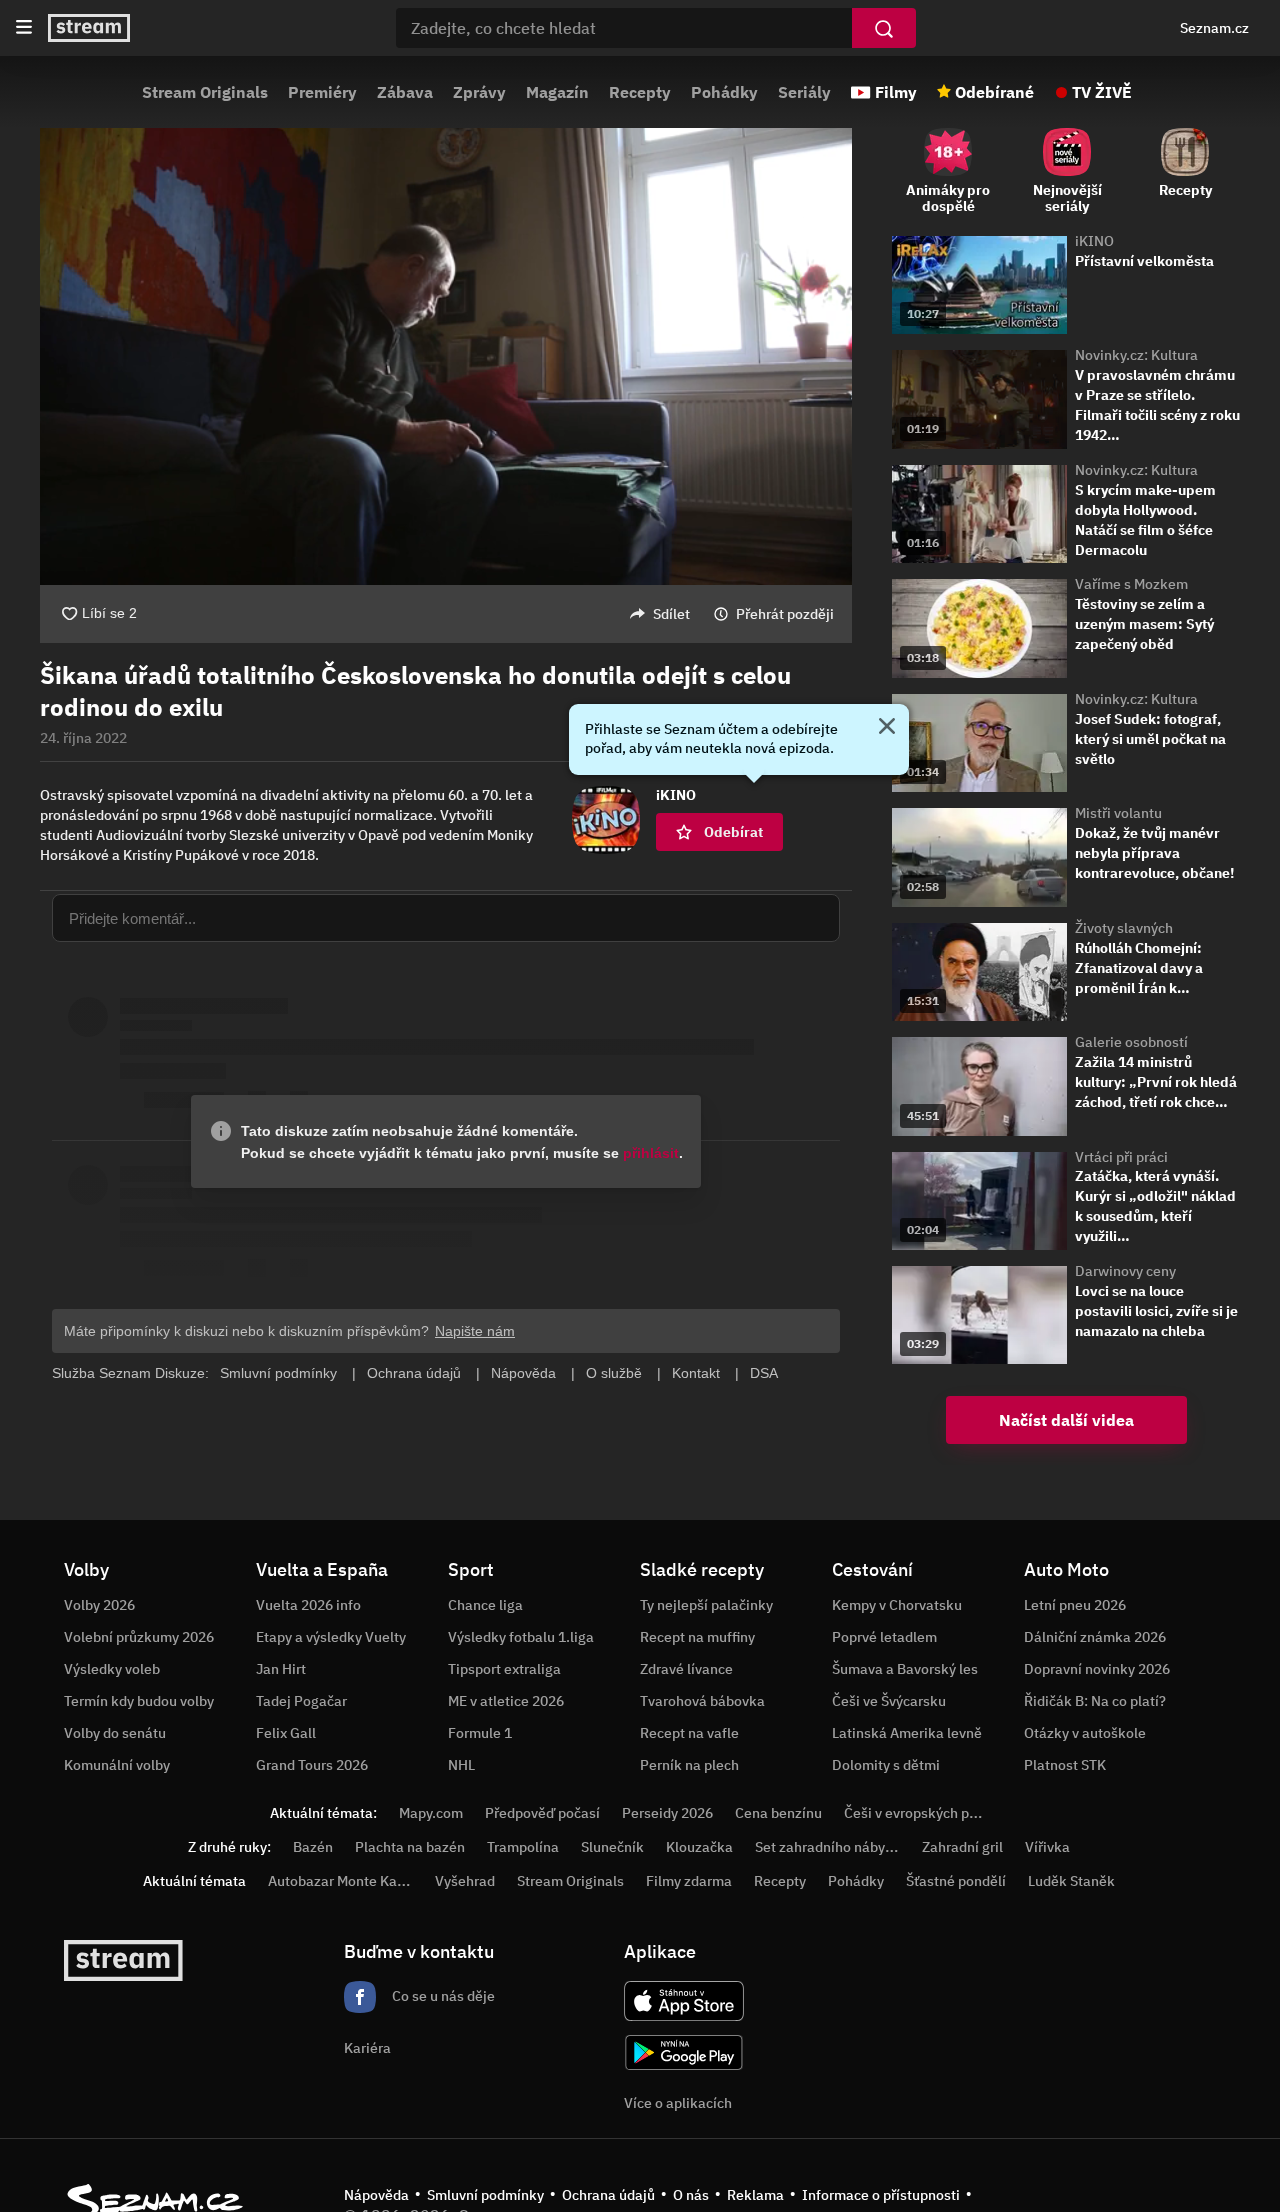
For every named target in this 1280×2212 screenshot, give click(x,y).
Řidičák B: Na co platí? (1095, 1701)
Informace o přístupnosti (881, 2195)
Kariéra (367, 2048)
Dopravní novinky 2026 (1097, 1669)
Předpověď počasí (542, 1813)
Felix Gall (286, 1733)
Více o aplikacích (678, 2103)
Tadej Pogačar (301, 1701)
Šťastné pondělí (956, 1881)
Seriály (804, 92)
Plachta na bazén (410, 1847)
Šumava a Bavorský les (905, 1669)
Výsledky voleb (112, 1669)
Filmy (896, 92)
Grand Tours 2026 (312, 1765)
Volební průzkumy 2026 (139, 1637)
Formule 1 (480, 1733)
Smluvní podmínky (485, 2195)
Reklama (755, 2195)
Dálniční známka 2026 (1095, 1637)
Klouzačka (699, 1847)
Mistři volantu (1118, 813)
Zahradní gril (962, 1847)
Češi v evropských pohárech (932, 1813)
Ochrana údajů (608, 2195)
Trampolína (523, 1847)
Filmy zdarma (689, 1881)
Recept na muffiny (697, 1637)
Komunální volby (117, 1765)
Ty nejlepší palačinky (706, 1605)
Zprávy (479, 92)
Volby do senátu (115, 1733)
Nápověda (376, 2195)
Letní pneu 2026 (1075, 1605)
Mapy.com (431, 1813)
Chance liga (485, 1605)
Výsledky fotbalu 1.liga (521, 1637)
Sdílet (671, 614)
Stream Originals (205, 92)
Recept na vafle (689, 1733)
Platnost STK (1065, 1765)
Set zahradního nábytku (830, 1847)
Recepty (640, 92)
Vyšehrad (465, 1881)
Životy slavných (1124, 928)
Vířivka (1047, 1847)
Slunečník (612, 1847)
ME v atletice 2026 (506, 1701)
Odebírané (994, 92)
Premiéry (322, 92)
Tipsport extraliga (504, 1669)
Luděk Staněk (1071, 1881)
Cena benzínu (778, 1813)
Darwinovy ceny (1125, 1271)
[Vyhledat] (884, 28)
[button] (446, 356)
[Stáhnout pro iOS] (684, 2001)
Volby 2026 (99, 1605)
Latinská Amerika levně (907, 1733)
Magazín (557, 92)
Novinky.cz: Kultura (1136, 355)
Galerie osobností (1131, 1042)
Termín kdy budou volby (139, 1701)
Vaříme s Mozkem (1131, 584)
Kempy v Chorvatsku (897, 1605)
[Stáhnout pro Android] (684, 2052)
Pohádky (724, 92)
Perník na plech (689, 1765)
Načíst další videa (1066, 1420)
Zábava (405, 92)
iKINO (1094, 241)
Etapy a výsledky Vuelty (331, 1637)
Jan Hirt (281, 1669)
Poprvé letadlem (884, 1637)
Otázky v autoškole (1085, 1733)
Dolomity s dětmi (886, 1765)
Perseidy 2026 (667, 1813)
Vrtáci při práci (1121, 1157)
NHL (461, 1765)
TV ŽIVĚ (1102, 92)
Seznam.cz (1214, 28)
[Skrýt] (887, 728)
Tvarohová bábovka (702, 1701)
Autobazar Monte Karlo (341, 1881)
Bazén (313, 1847)
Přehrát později (785, 614)
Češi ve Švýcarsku (889, 1701)
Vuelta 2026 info (308, 1605)
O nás (691, 2195)
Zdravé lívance (686, 1669)
